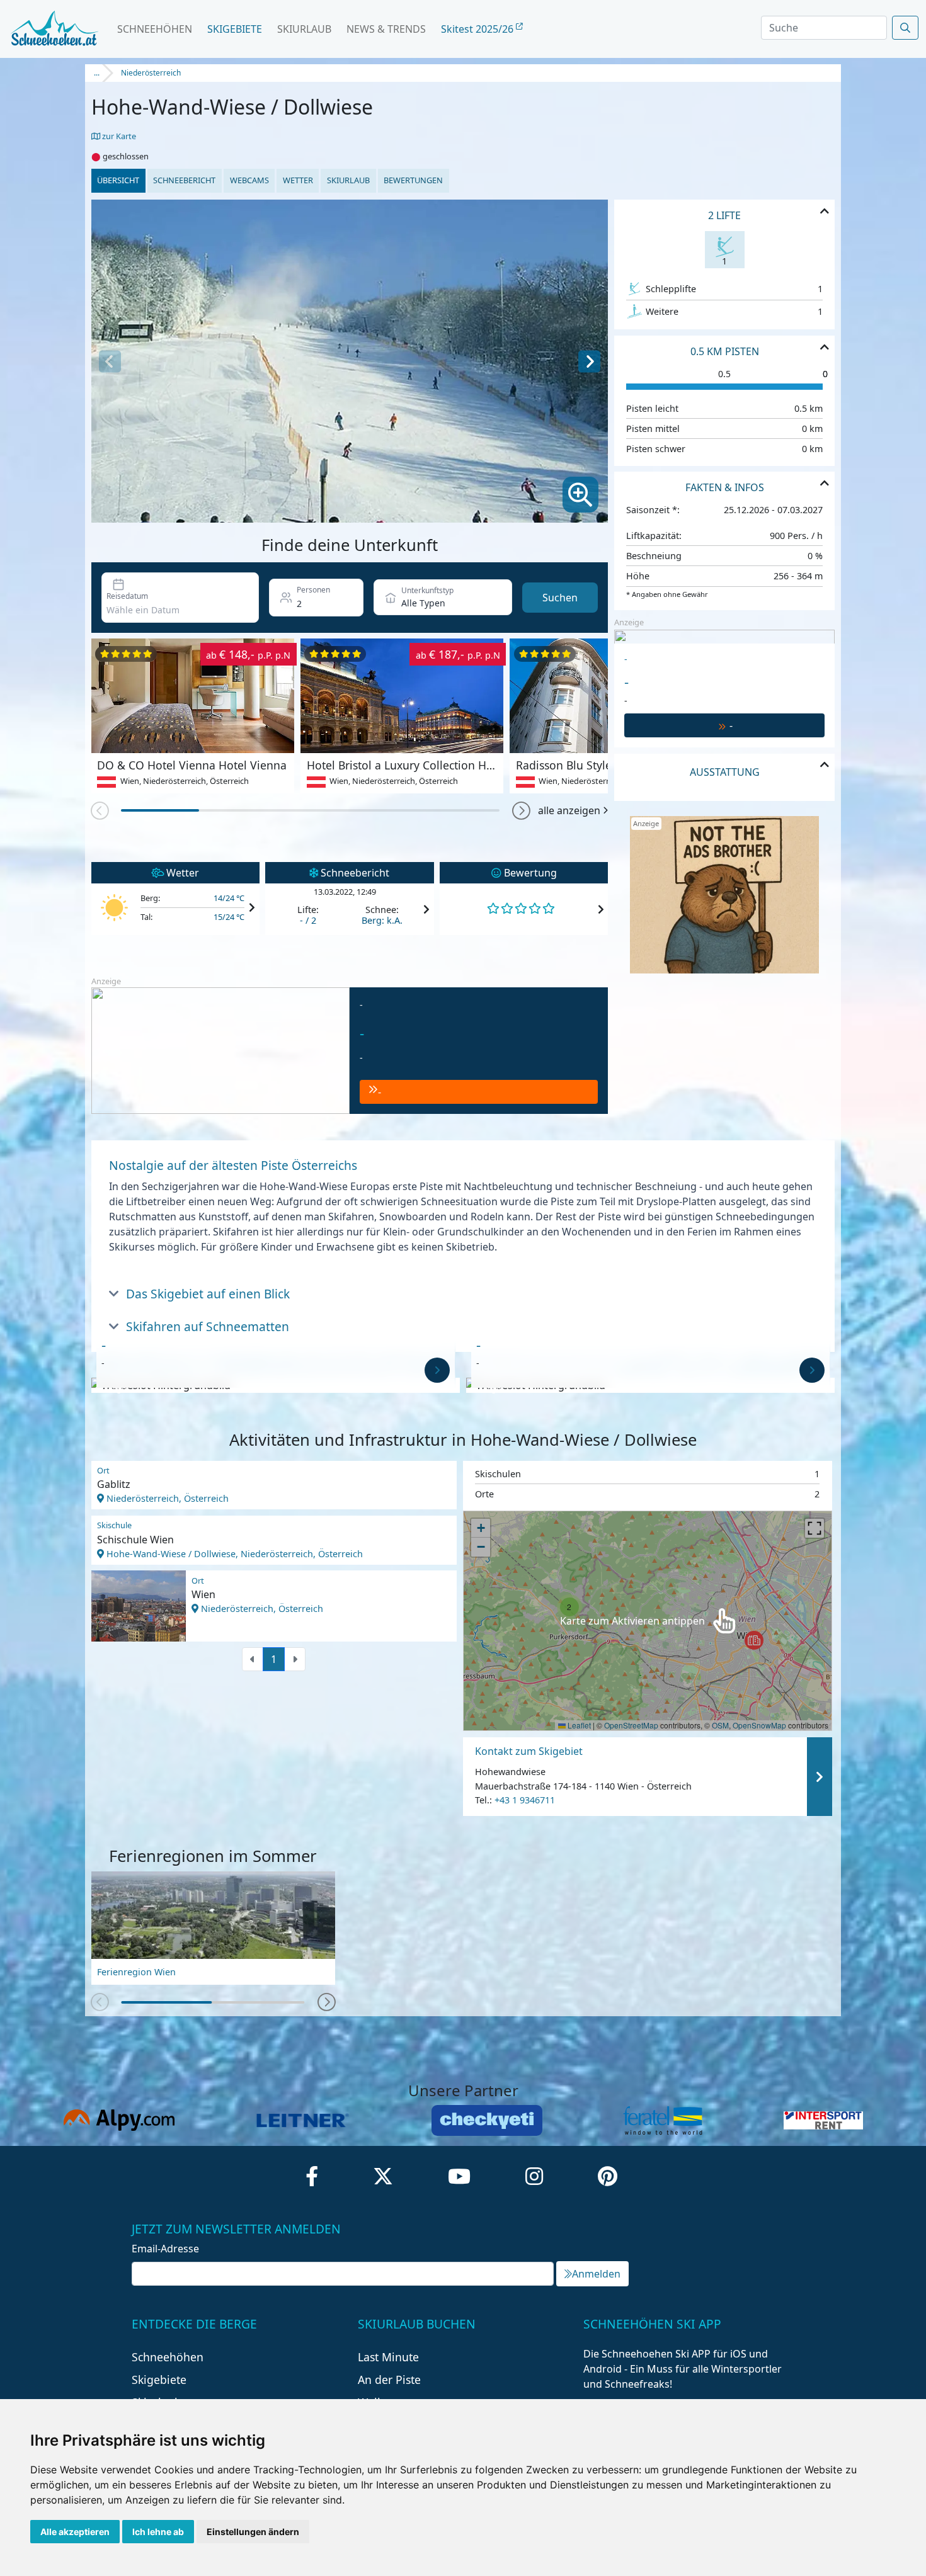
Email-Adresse (165, 2249)
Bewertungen (413, 180)
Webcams (249, 180)
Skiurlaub (304, 29)
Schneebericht (184, 180)
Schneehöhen (155, 29)
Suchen (560, 598)
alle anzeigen (569, 810)
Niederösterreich (151, 73)
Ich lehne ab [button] (158, 2532)
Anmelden (596, 2274)
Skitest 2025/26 (478, 29)
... (97, 73)
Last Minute (388, 2357)
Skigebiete (235, 29)
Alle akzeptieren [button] (75, 2532)
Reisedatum (127, 596)
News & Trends (386, 29)
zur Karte (118, 136)
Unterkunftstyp (427, 590)
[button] (521, 811)
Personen (313, 590)
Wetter (298, 180)
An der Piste (389, 2380)
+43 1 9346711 (525, 1800)
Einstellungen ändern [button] (253, 2532)
